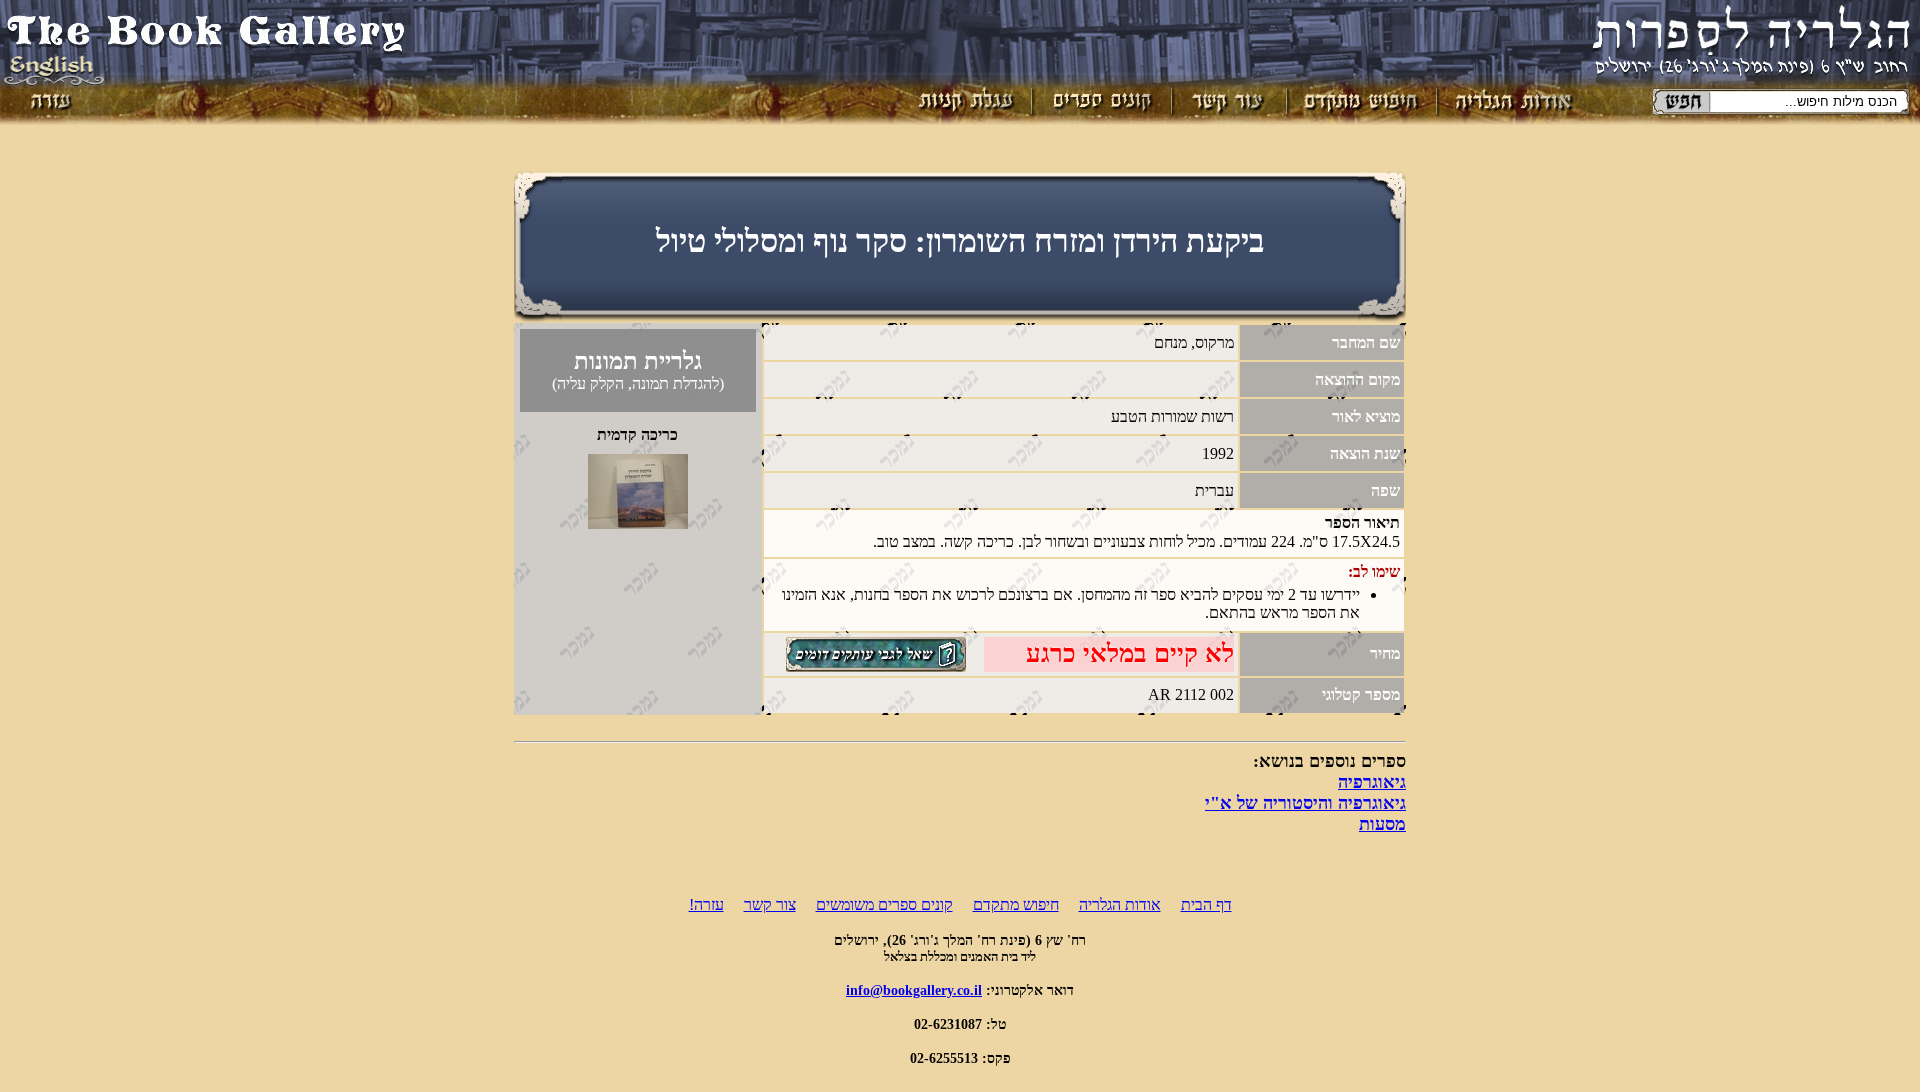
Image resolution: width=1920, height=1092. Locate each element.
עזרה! (706, 904)
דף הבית (1206, 904)
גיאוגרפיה (1372, 782)
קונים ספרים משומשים (884, 904)
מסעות (1382, 824)
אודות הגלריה (1120, 904)
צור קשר (770, 904)
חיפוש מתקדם (1016, 904)
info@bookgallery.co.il (914, 990)
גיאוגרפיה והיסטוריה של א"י (1305, 803)
